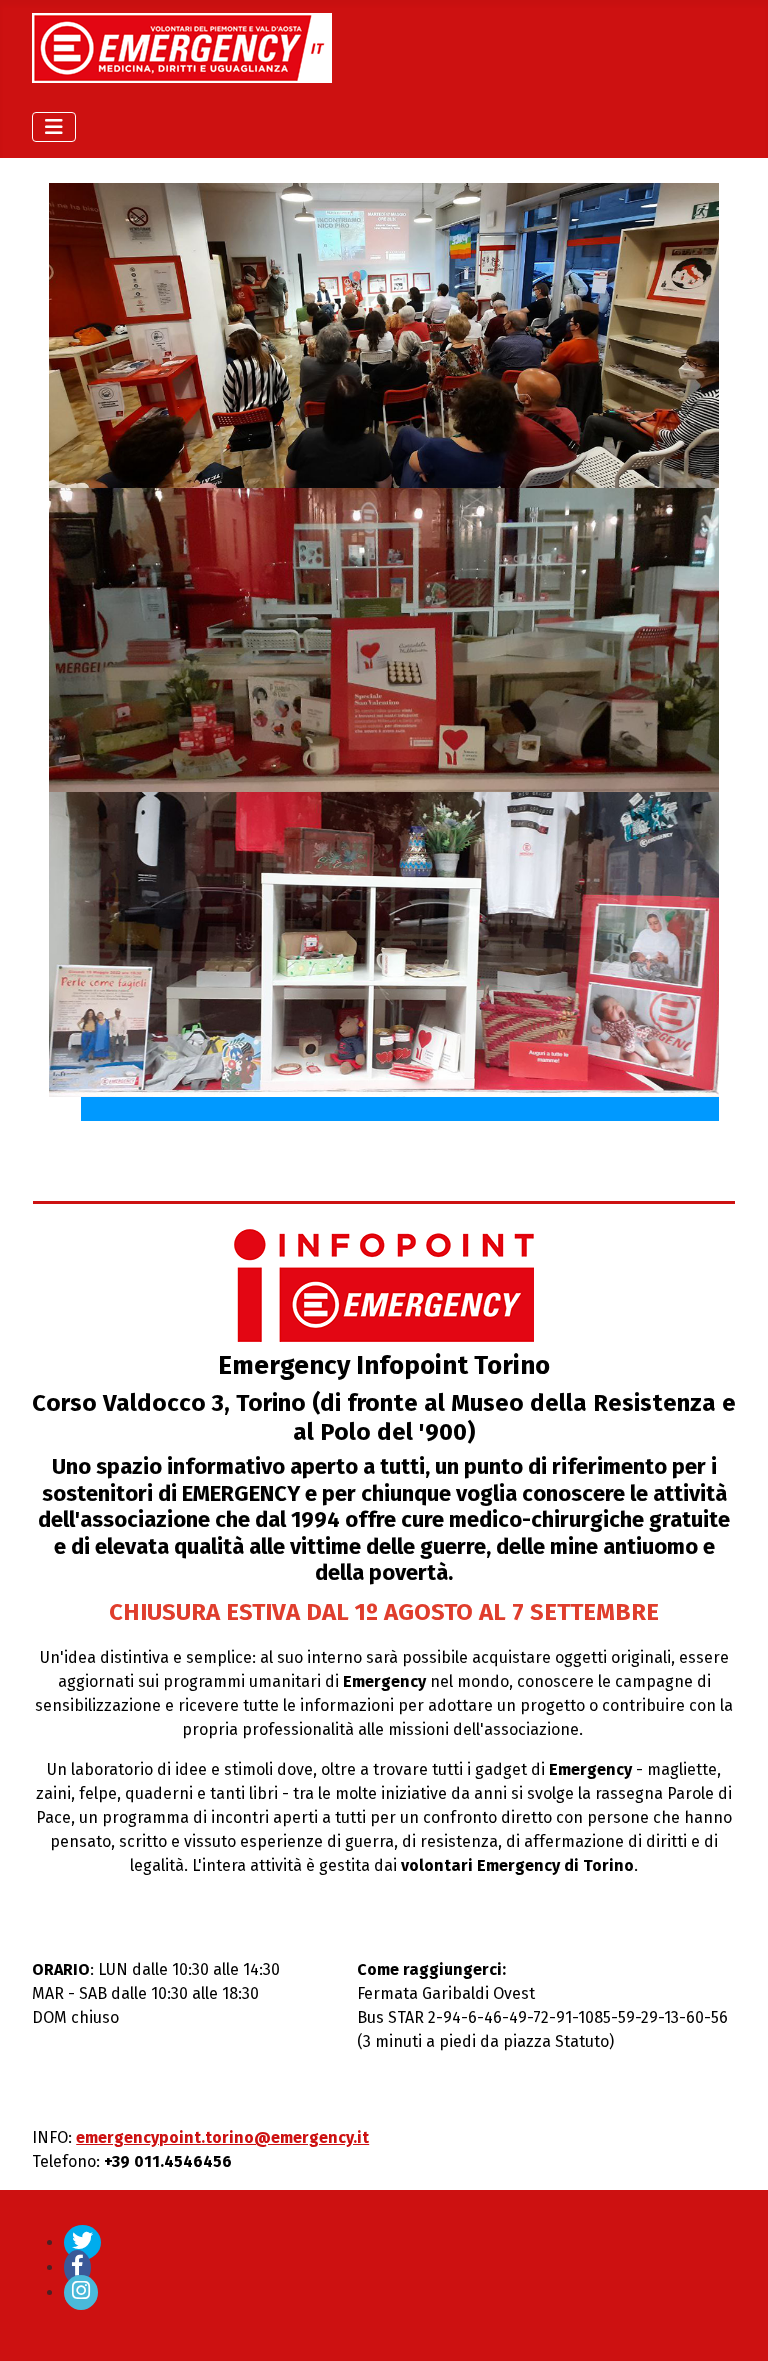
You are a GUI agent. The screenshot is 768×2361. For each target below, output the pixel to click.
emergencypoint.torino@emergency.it (222, 2137)
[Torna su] (733, 2324)
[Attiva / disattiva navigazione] (54, 127)
